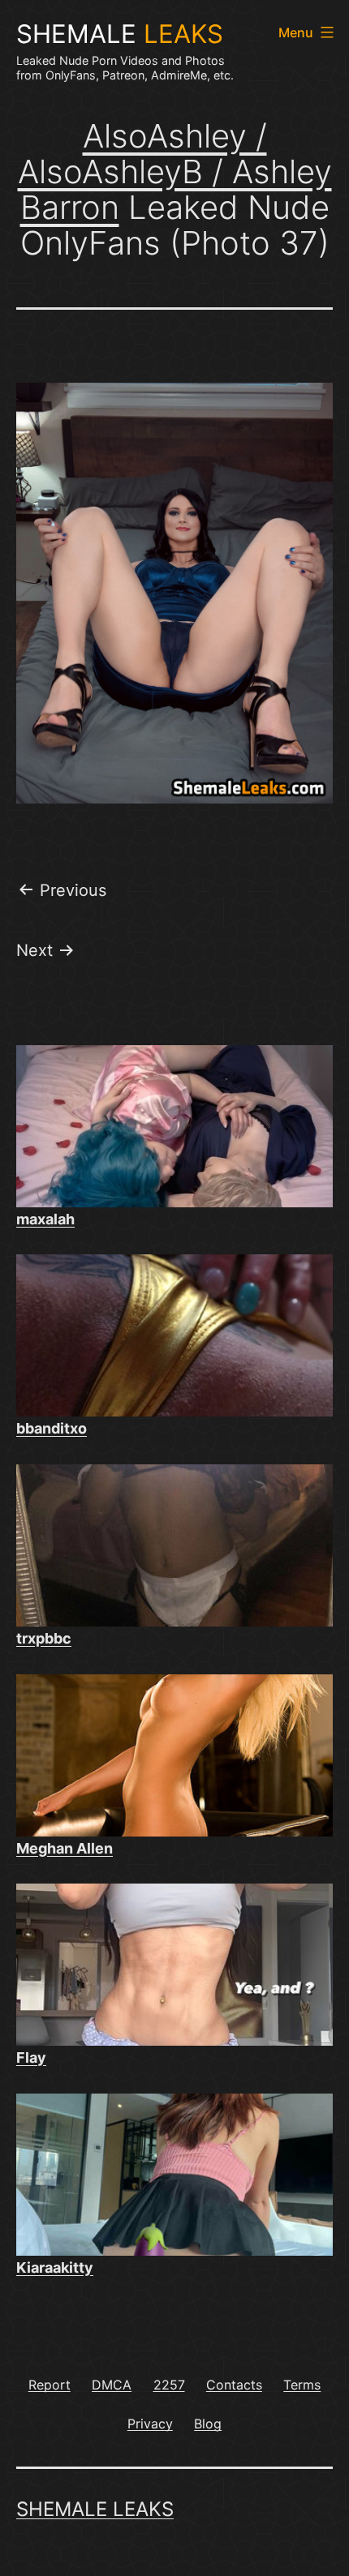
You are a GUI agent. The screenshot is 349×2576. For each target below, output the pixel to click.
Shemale (120, 34)
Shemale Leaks (95, 2509)
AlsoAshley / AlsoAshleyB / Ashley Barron (175, 171)
